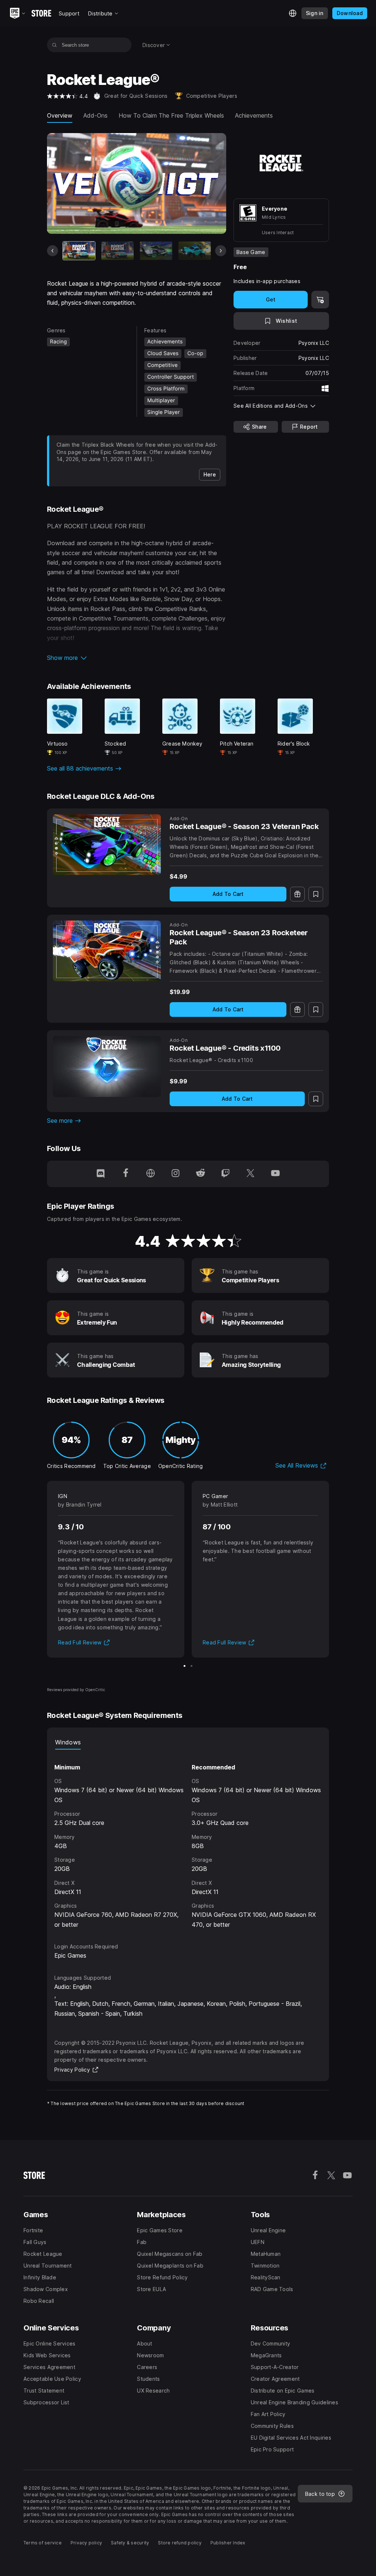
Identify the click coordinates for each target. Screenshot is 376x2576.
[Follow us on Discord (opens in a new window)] (101, 1174)
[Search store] (55, 45)
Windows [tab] (68, 1742)
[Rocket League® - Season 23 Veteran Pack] (107, 845)
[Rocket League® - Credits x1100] (107, 1067)
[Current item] (79, 251)
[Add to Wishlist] (316, 894)
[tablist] (188, 1742)
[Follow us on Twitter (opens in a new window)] (250, 1174)
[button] (137, 658)
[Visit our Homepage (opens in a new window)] (151, 1174)
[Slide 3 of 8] (156, 251)
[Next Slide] (221, 251)
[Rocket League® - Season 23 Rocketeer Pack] (107, 951)
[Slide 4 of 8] (195, 251)
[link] (210, 475)
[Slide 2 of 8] (117, 251)
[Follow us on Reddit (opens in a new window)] (200, 1174)
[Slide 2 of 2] (191, 1666)
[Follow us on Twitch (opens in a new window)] (225, 1174)
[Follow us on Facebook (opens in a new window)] (126, 1174)
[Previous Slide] (53, 251)
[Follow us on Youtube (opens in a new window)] (275, 1174)
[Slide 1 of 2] (185, 1666)
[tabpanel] (188, 1839)
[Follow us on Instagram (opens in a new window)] (176, 1174)
